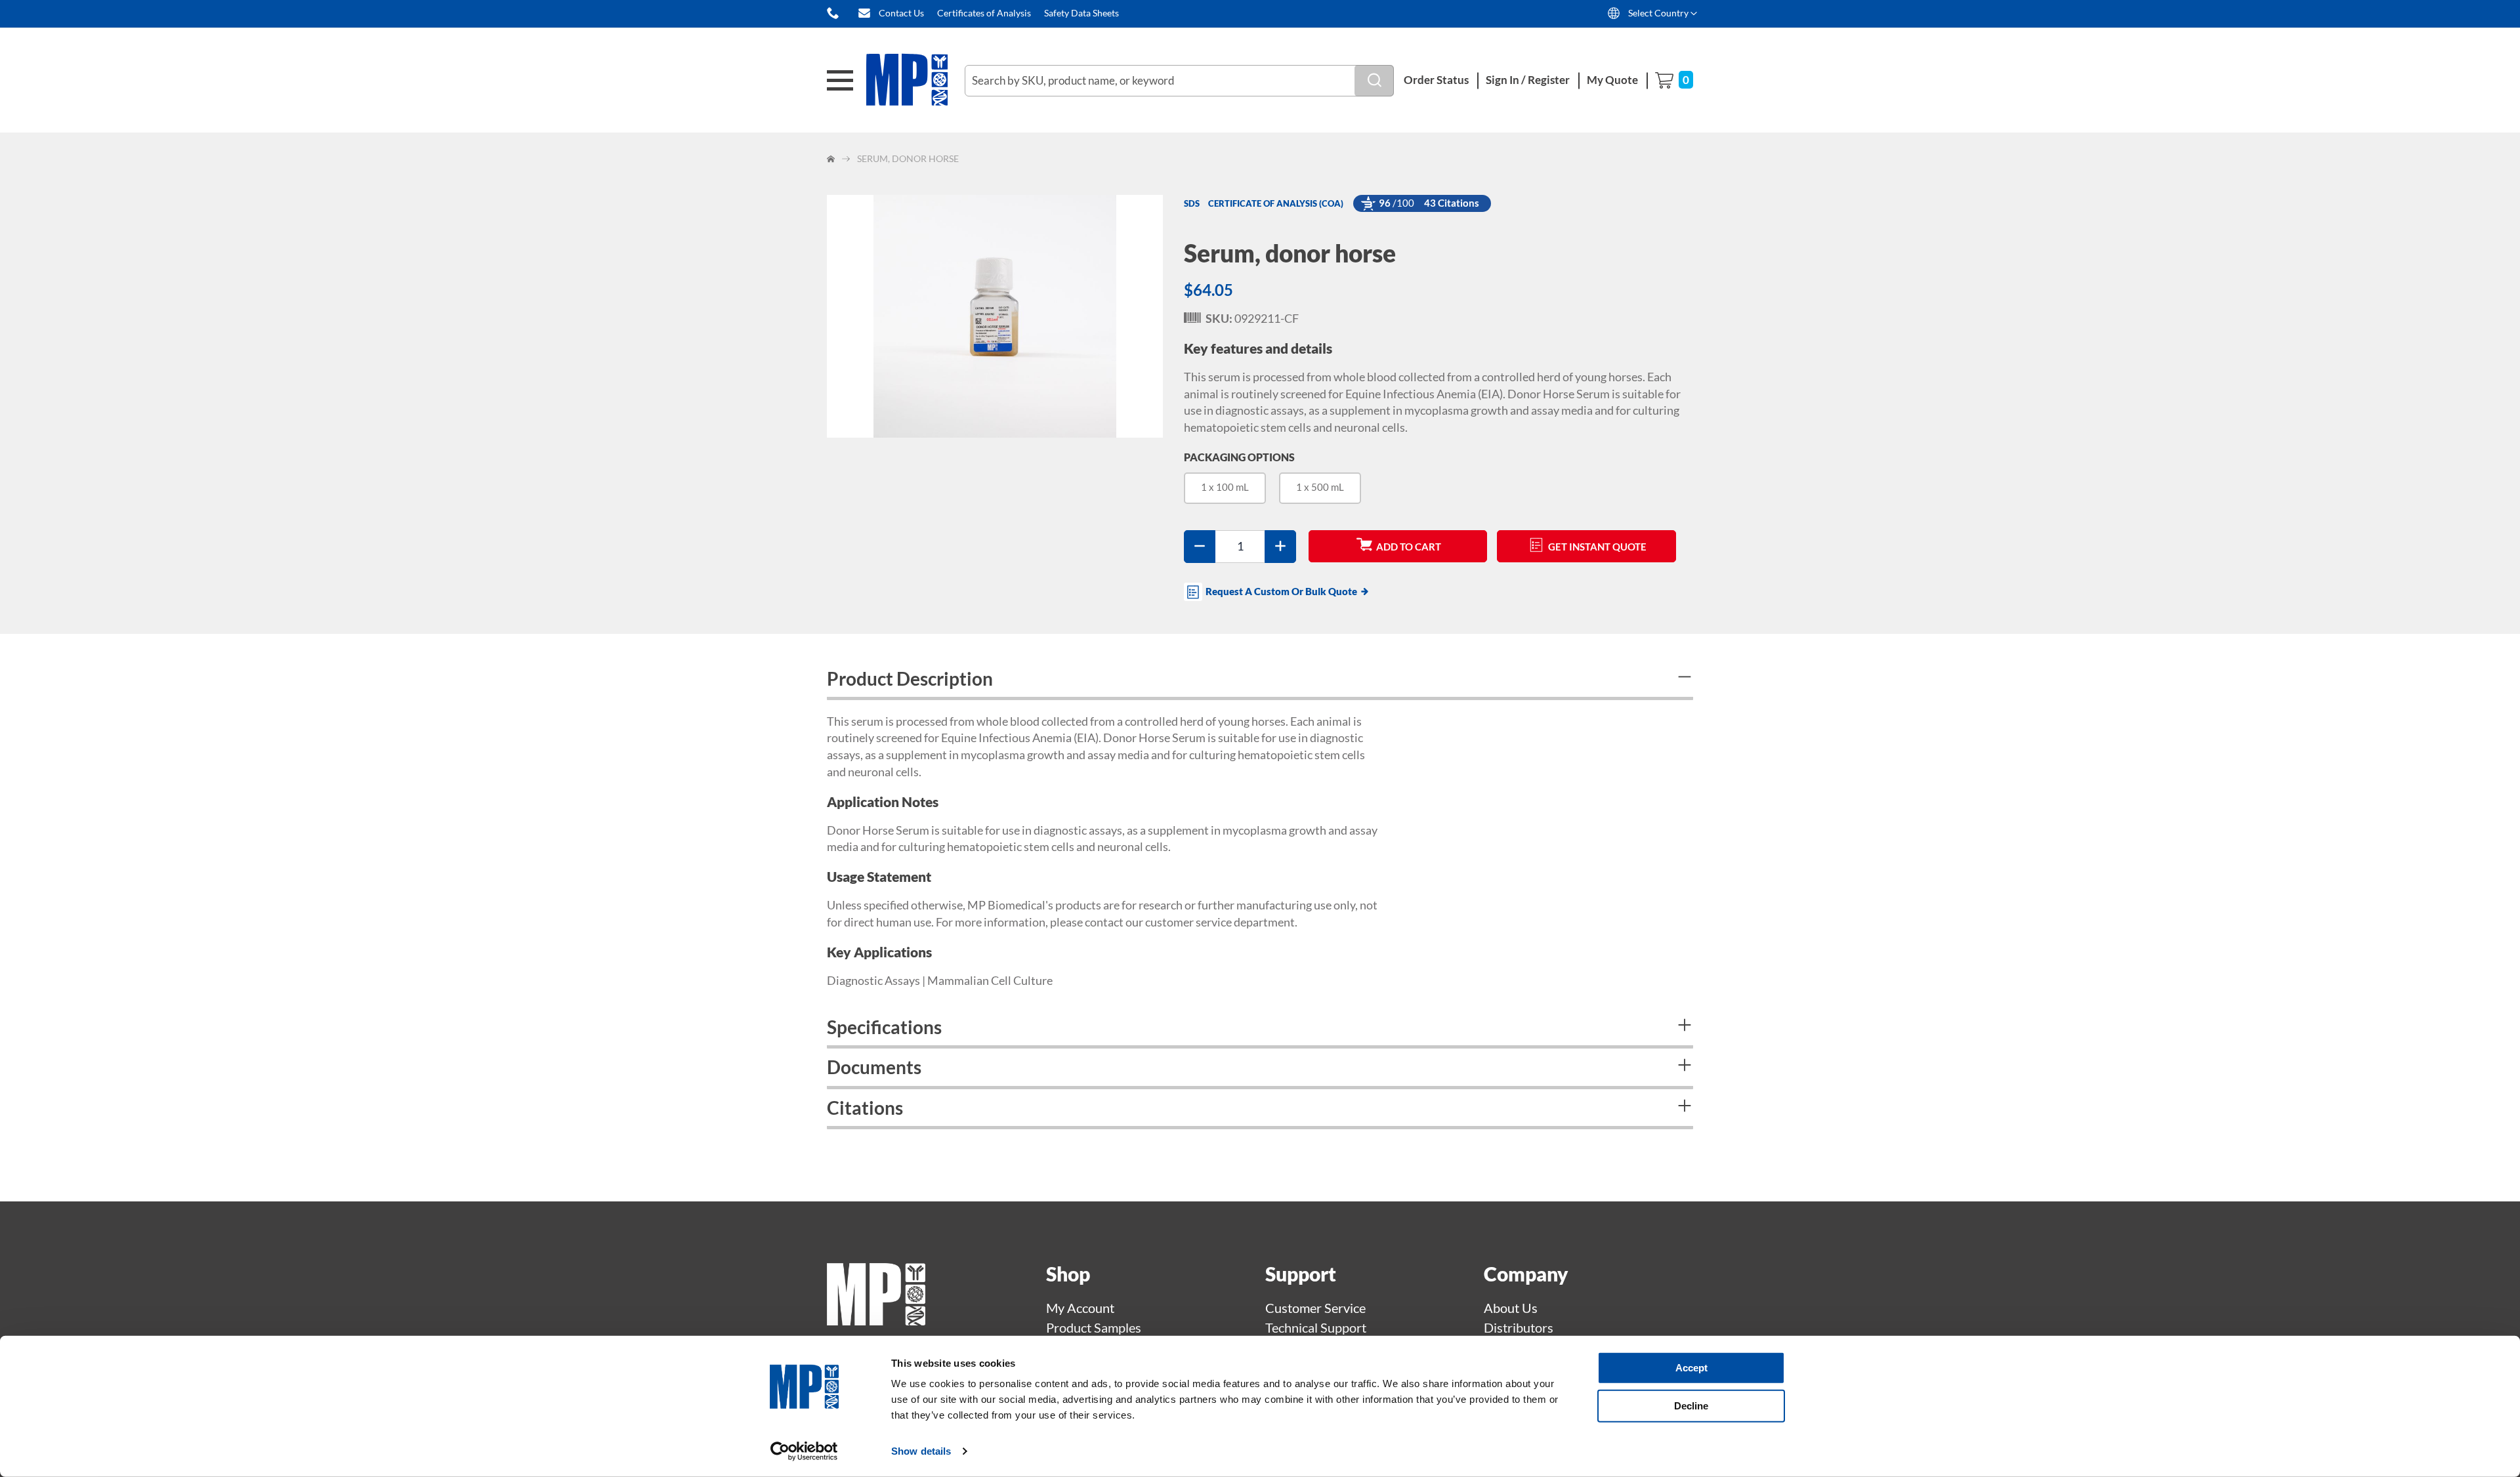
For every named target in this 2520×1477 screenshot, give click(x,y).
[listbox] (1438, 493)
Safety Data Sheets (1081, 13)
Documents (874, 1067)
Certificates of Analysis (984, 13)
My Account (1080, 1308)
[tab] (1260, 680)
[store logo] (915, 80)
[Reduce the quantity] (1200, 547)
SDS (1192, 203)
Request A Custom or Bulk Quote (1281, 591)
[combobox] (1179, 81)
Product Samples (1094, 1327)
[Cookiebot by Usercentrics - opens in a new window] (804, 1451)
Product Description (910, 678)
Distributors (1519, 1327)
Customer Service (1315, 1308)
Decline (1691, 1405)
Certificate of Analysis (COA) (1276, 203)
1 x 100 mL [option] (1225, 487)
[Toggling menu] (840, 80)
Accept (1691, 1368)
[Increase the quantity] (1280, 547)
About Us (1511, 1308)
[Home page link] (876, 1320)
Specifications (884, 1027)
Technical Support (1316, 1327)
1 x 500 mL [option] (1320, 487)
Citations (865, 1108)
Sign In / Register (1528, 80)
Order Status (1436, 80)
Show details (921, 1451)
